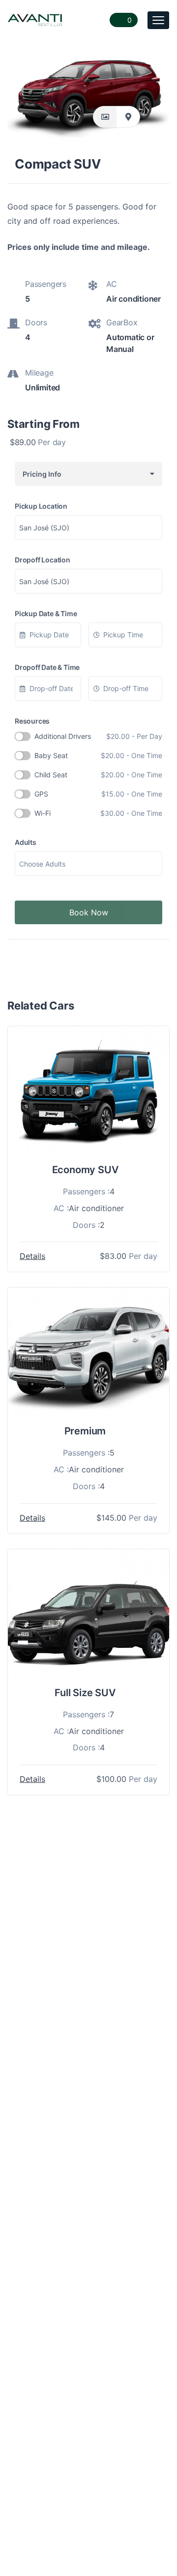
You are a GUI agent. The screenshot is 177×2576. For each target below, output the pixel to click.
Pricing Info (41, 474)
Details (32, 1256)
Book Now (89, 912)
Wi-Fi (98, 813)
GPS (98, 794)
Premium (85, 1431)
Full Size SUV (85, 1693)
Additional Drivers (98, 736)
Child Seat (98, 775)
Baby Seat (98, 755)
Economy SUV (85, 1170)
